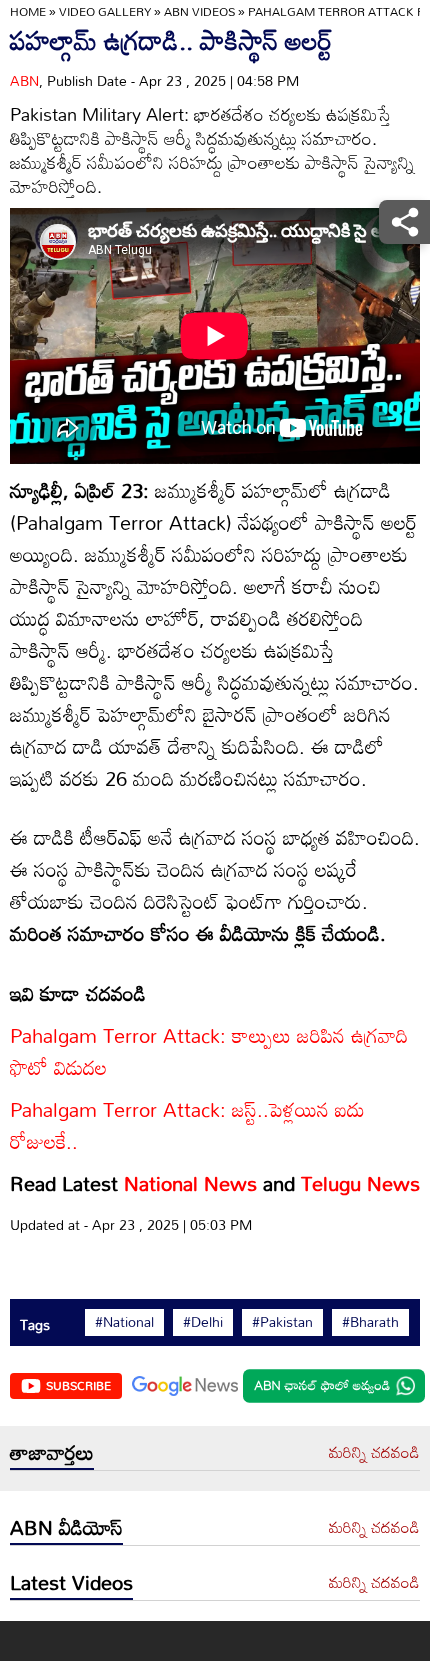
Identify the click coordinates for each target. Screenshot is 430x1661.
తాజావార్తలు (52, 1452)
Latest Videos (71, 1582)
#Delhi (203, 1322)
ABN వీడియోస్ (66, 1527)
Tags (35, 1324)
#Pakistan (282, 1322)
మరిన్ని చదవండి (374, 1453)
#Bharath (370, 1322)
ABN (24, 80)
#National (124, 1322)
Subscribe (78, 1385)
